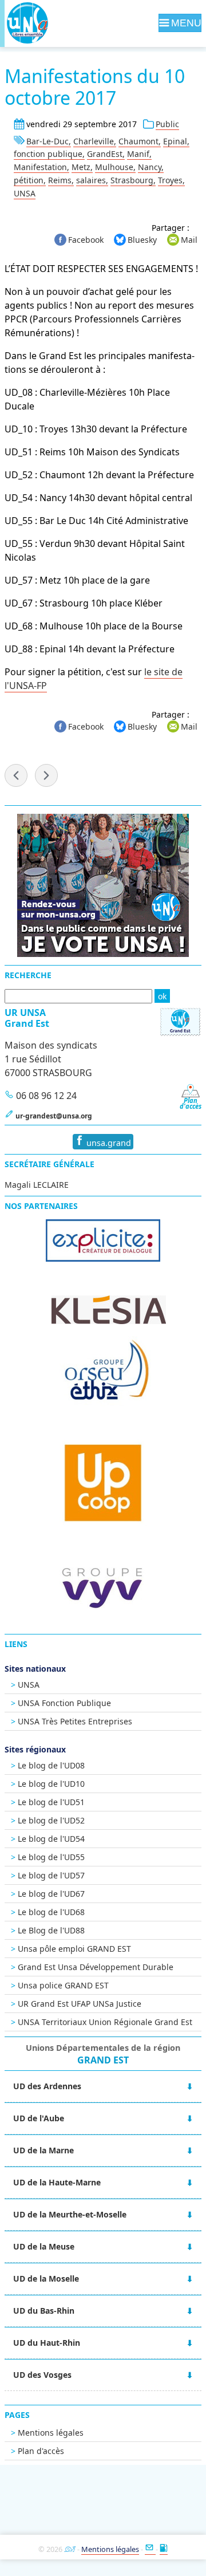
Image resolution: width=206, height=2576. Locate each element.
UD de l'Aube (39, 2118)
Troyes (170, 180)
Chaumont (138, 141)
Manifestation (40, 167)
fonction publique (48, 154)
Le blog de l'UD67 (51, 1894)
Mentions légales (51, 2433)
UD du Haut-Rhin (47, 2343)
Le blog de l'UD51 (51, 1802)
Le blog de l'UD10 (51, 1784)
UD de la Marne (43, 2150)
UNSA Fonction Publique (64, 1703)
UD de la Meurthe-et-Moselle (70, 2214)
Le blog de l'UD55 (51, 1857)
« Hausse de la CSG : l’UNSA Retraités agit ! (16, 775)
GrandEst (105, 154)
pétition (29, 180)
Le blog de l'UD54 (51, 1839)
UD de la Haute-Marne (57, 2182)
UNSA (25, 193)
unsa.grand (108, 1143)
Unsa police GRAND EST (63, 1985)
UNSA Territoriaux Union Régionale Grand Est (105, 2022)
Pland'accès (191, 1103)
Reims (60, 180)
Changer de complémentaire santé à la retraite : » (46, 775)
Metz (81, 167)
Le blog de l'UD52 (51, 1820)
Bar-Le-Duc (47, 141)
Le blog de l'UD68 (51, 1912)
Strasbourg (132, 180)
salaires (91, 180)
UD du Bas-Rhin (44, 2311)
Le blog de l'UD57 (51, 1875)
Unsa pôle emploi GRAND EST (74, 1949)
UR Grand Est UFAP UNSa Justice (80, 2004)
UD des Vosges (42, 2375)
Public (167, 124)
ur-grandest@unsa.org (54, 1116)
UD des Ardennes (47, 2086)
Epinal (175, 141)
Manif (138, 154)
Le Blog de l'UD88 (51, 1930)
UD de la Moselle (46, 2278)
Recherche (28, 975)
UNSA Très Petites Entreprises (75, 1721)
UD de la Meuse (44, 2246)
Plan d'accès (41, 2451)
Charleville (94, 141)
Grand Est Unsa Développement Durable (96, 1967)
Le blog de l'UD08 (51, 1765)
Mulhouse (114, 167)
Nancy (150, 167)
